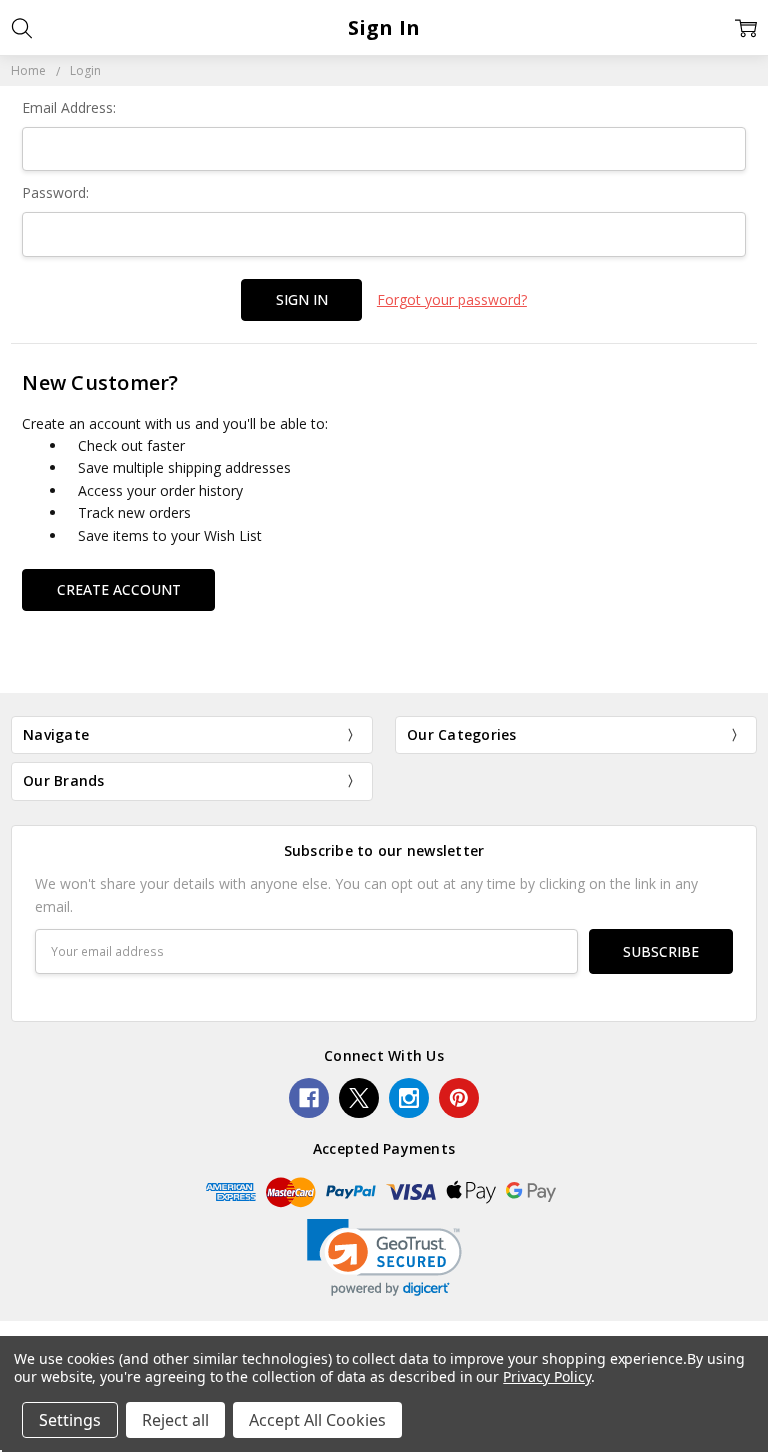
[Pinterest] (459, 1098)
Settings (70, 1420)
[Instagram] (409, 1098)
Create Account (119, 589)
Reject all (175, 1420)
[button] (384, 1257)
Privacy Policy (546, 1376)
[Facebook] (309, 1098)
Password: (55, 192)
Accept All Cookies (317, 1420)
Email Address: (69, 107)
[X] (359, 1098)
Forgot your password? (452, 299)
